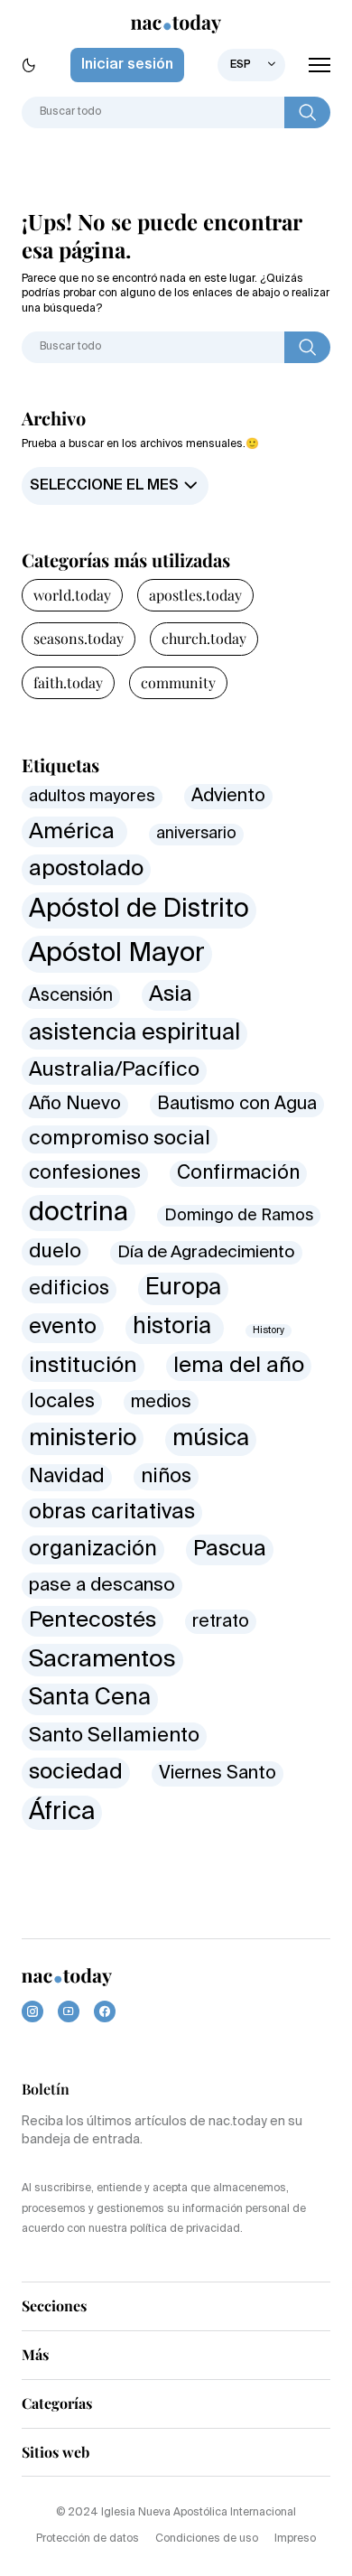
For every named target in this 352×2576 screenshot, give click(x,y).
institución (83, 1366)
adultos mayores (92, 797)
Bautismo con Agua (237, 1104)
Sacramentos (102, 1660)
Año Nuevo (75, 1104)
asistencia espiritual (134, 1034)
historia (175, 1327)
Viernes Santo (218, 1773)
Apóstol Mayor (117, 954)
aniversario (196, 834)
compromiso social (120, 1139)
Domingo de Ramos (239, 1216)
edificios (69, 1289)
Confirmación (238, 1174)
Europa (183, 1288)
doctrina (79, 1213)
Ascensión (71, 996)
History (269, 1330)
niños (166, 1477)
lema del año (239, 1366)
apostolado (86, 869)
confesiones (85, 1174)
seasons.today (79, 638)
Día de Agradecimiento (206, 1253)
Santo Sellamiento (114, 1736)
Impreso (295, 2539)
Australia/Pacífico (114, 1070)
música (211, 1439)
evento (63, 1327)
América (74, 832)
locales (62, 1402)
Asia (171, 994)
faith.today (68, 682)
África (62, 1812)
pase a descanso (102, 1586)
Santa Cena (90, 1699)
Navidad (67, 1477)
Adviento (228, 796)
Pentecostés (93, 1620)
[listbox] (251, 65)
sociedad (76, 1772)
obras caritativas (112, 1512)
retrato (221, 1622)
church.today (204, 638)
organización (93, 1549)
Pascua (230, 1549)
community (178, 682)
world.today (72, 595)
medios (161, 1402)
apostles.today (195, 595)
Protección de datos (88, 2539)
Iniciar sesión (127, 65)
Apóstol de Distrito (139, 910)
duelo (55, 1252)
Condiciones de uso (207, 2539)
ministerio (83, 1439)
